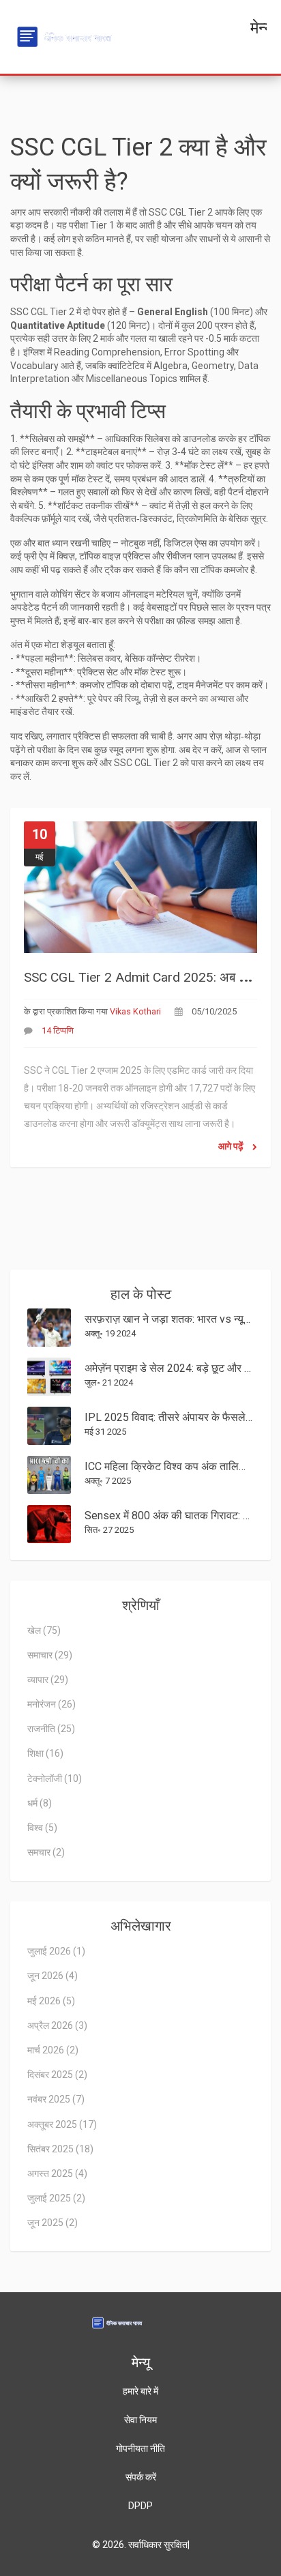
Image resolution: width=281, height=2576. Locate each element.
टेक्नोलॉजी (55, 1779)
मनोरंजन (51, 1704)
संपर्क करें (141, 2477)
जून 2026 (53, 1976)
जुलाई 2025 (56, 2198)
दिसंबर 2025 (57, 2075)
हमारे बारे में (140, 2391)
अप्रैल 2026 (57, 2025)
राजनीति (51, 1729)
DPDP (140, 2506)
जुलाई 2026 (56, 1951)
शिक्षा (45, 1753)
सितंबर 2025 (60, 2149)
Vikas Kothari (135, 1011)
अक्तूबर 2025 (62, 2124)
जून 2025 (53, 2223)
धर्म (40, 1803)
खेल (44, 1630)
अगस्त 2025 (57, 2173)
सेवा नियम (140, 2420)
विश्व (42, 1828)
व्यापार (48, 1680)
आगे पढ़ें (232, 1146)
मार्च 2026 (53, 2050)
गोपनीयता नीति (140, 2448)
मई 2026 (51, 2001)
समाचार (50, 1655)
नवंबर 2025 (56, 2099)
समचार (46, 1852)
